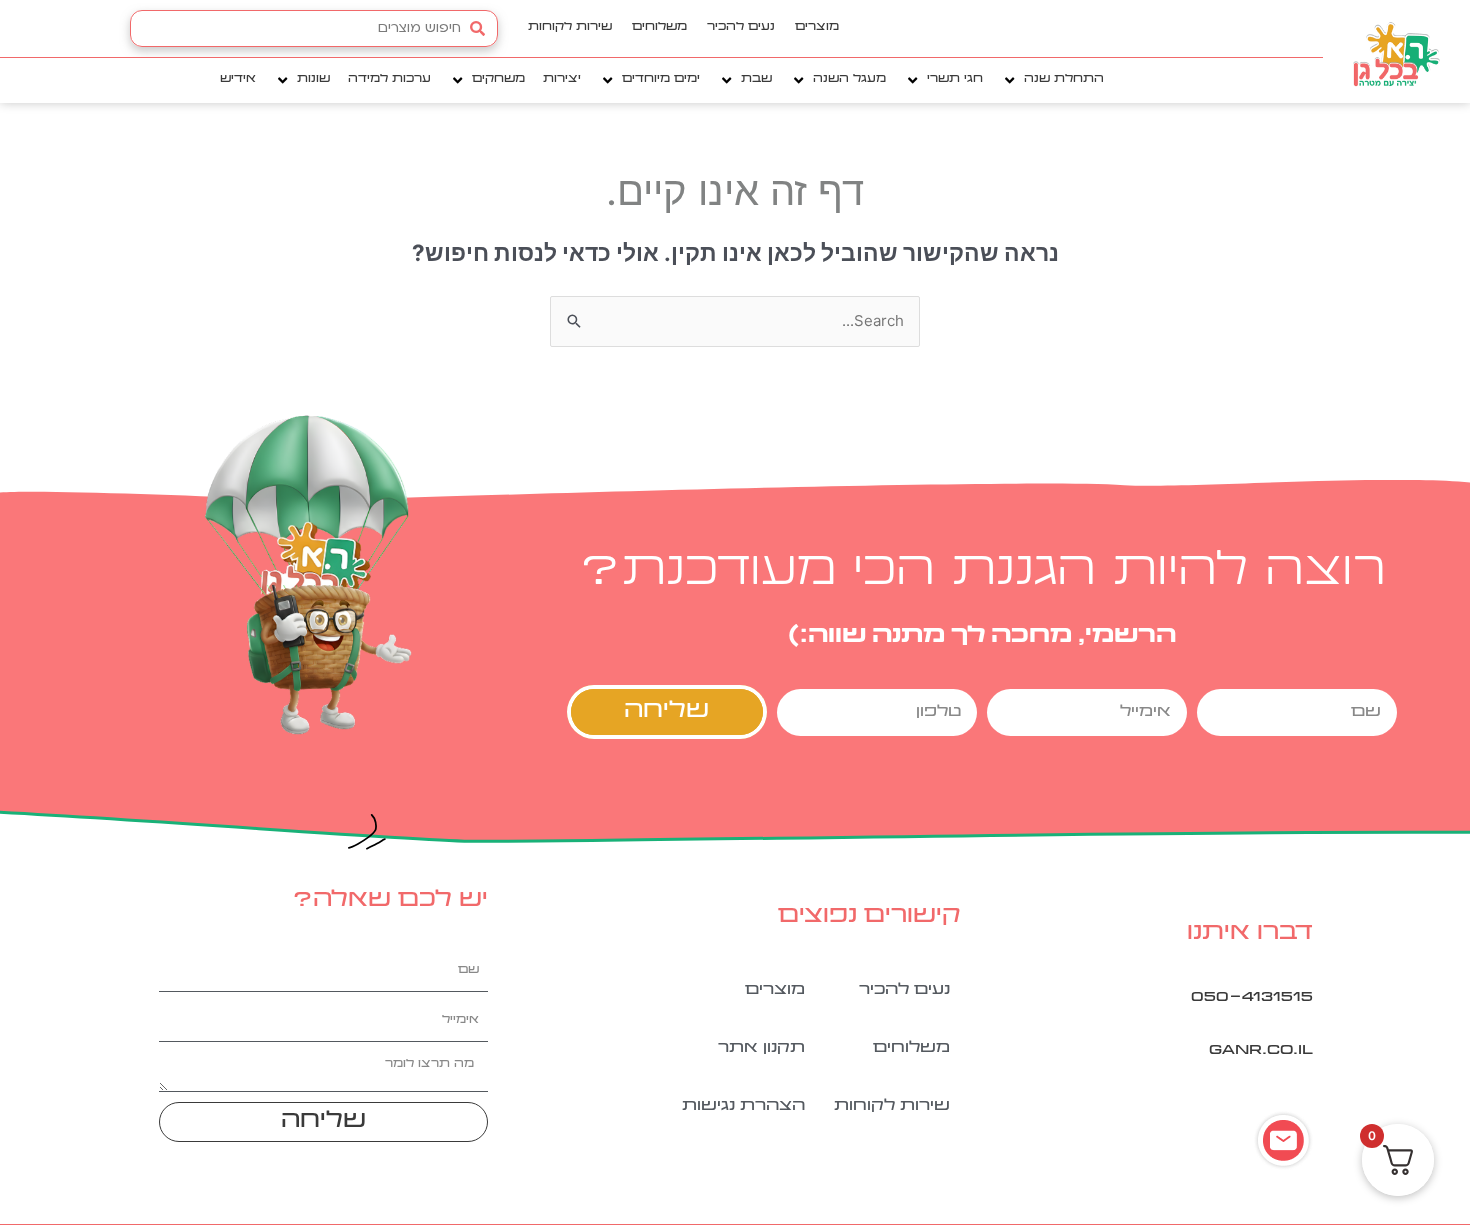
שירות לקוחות (570, 27)
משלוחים (659, 27)
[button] (1052, 80)
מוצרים (817, 27)
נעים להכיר (741, 27)
